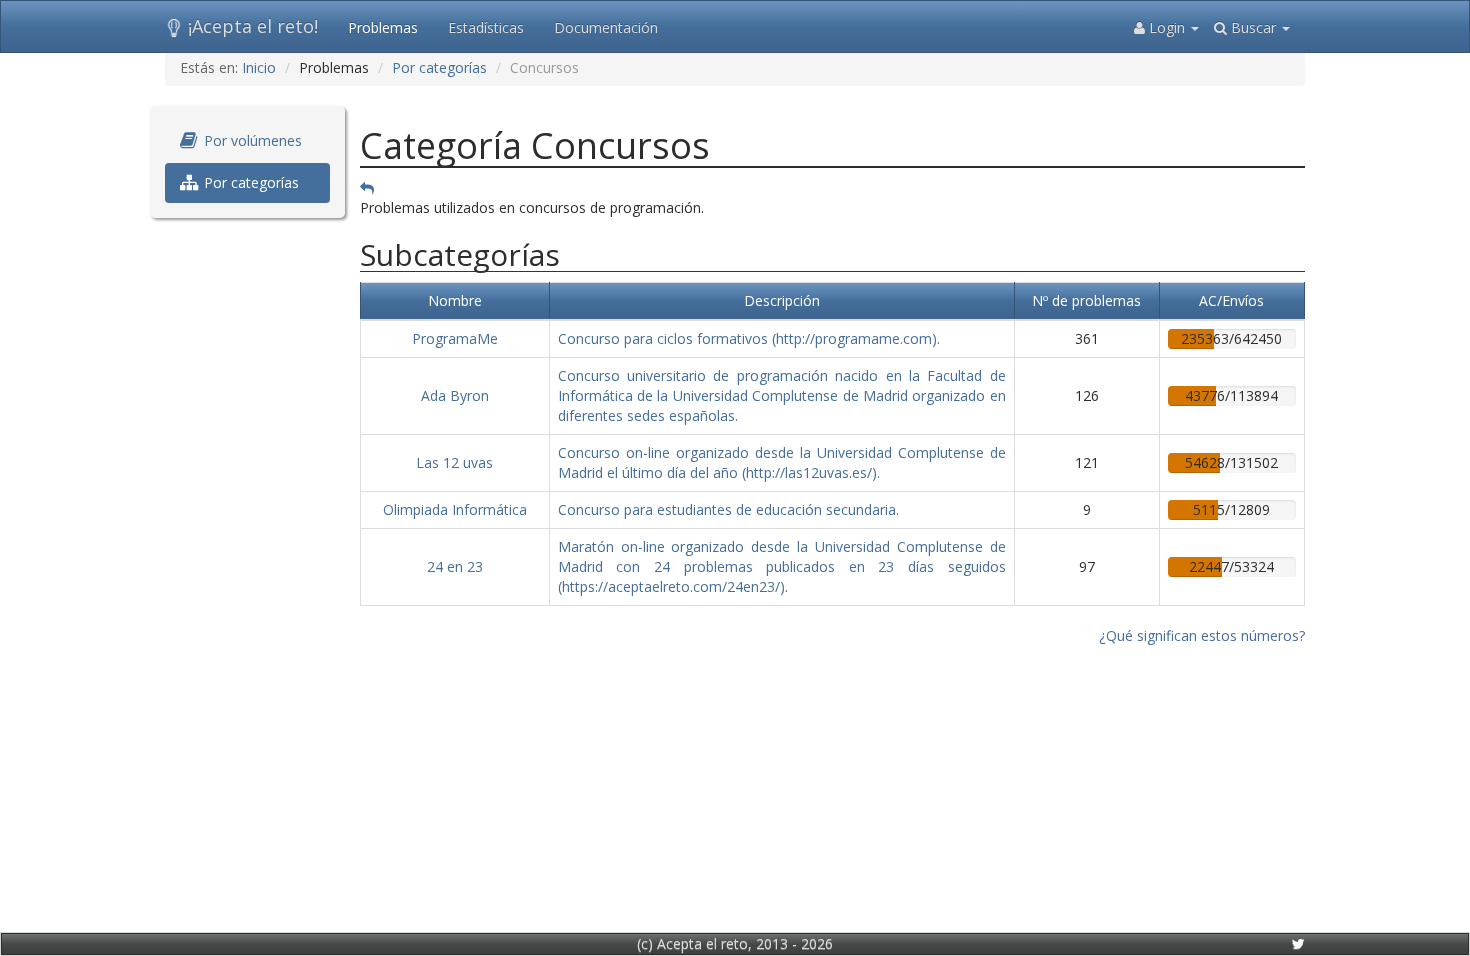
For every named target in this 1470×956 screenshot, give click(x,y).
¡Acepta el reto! (253, 26)
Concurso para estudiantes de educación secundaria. (728, 509)
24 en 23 (455, 566)
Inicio (259, 67)
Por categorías (439, 67)
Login (1167, 27)
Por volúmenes (251, 140)
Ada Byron (455, 395)
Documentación (606, 27)
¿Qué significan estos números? (1202, 635)
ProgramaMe (455, 338)
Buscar (1253, 27)
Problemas (383, 27)
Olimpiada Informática (455, 509)
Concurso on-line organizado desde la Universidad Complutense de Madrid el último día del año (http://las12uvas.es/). (782, 462)
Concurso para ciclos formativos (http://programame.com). (749, 338)
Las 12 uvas (454, 462)
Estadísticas (486, 27)
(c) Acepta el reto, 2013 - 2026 (735, 943)
